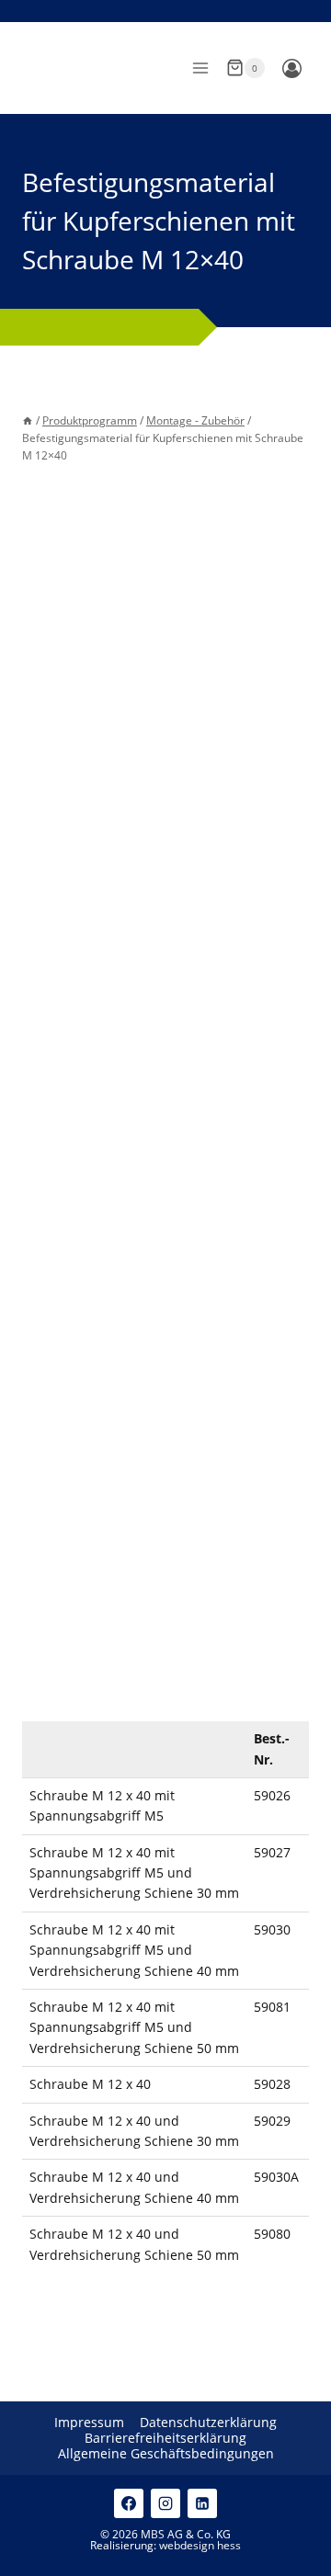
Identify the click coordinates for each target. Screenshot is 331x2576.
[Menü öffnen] (200, 68)
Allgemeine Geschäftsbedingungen (166, 2454)
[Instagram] (165, 2503)
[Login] (291, 68)
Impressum (89, 2423)
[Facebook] (129, 2503)
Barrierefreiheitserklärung (165, 2439)
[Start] (28, 420)
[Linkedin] (202, 2503)
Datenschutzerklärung (208, 2423)
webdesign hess (200, 2545)
